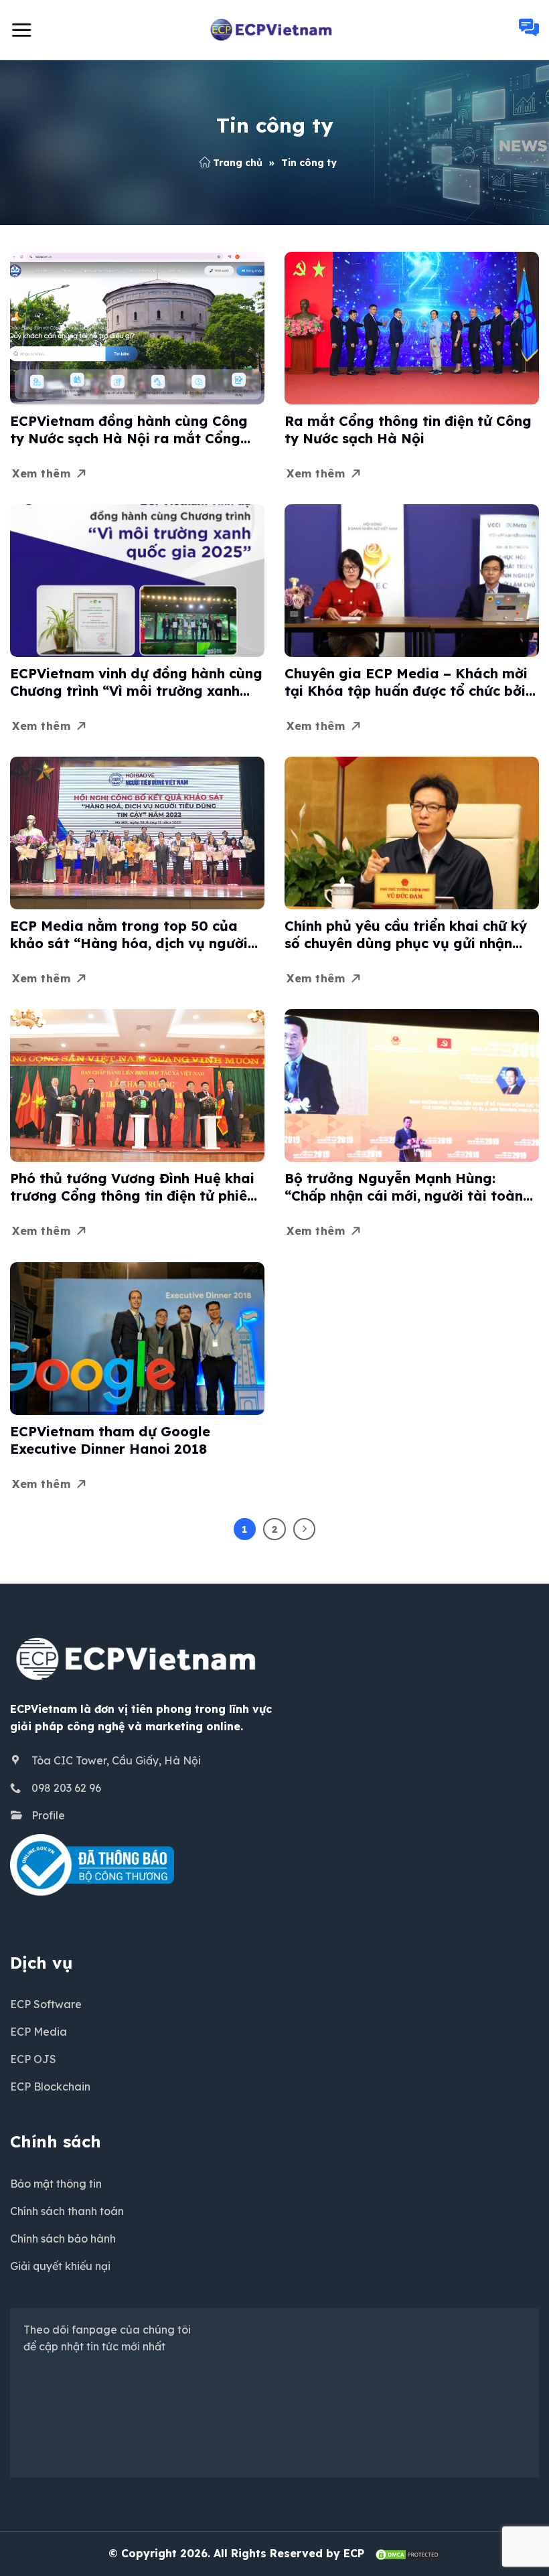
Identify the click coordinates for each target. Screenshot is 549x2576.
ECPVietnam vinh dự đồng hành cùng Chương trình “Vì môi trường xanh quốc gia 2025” (136, 682)
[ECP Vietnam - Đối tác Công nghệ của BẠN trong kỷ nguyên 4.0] (274, 30)
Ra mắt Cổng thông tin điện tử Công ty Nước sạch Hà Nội (408, 430)
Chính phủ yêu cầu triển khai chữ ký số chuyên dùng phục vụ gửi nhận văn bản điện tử (406, 935)
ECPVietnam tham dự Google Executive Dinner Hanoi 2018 (110, 1440)
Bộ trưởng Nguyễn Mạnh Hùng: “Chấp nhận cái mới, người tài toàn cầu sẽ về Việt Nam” (404, 1187)
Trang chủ (238, 163)
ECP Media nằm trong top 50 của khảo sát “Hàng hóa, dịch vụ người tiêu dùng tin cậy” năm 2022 (129, 935)
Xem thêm (41, 473)
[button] (21, 30)
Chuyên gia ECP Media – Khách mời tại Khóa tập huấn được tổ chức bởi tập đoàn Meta (406, 682)
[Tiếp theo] (305, 1529)
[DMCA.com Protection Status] (408, 2553)
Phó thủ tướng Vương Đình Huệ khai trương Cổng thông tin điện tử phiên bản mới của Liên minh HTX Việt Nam (133, 1187)
